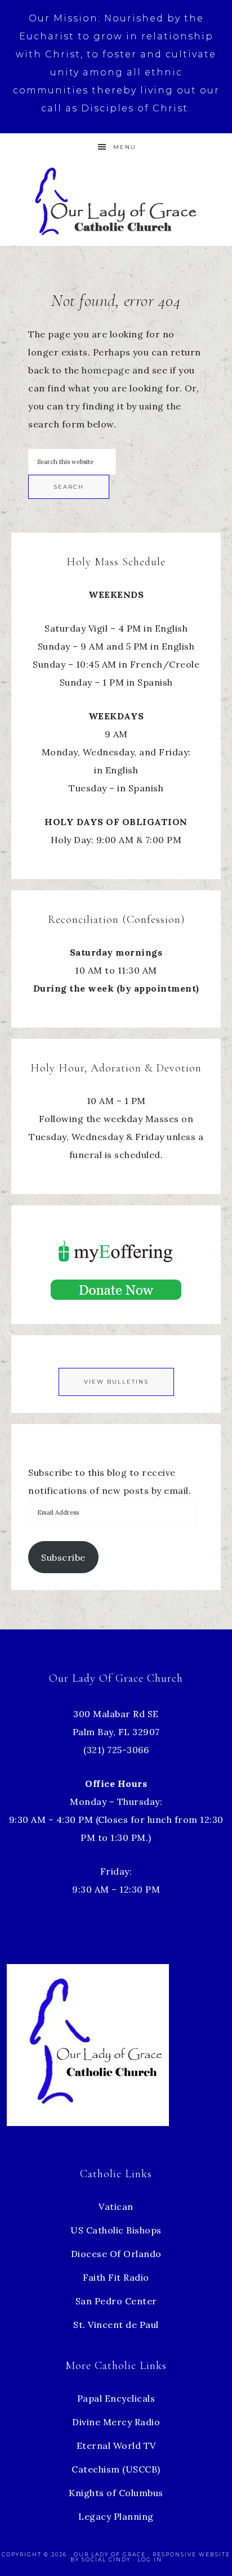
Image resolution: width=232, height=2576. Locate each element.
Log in (150, 2559)
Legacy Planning (116, 2516)
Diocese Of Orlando (116, 2254)
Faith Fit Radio (116, 2277)
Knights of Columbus (116, 2493)
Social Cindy (106, 2559)
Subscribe (63, 1557)
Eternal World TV (116, 2446)
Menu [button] (125, 147)
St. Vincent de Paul (116, 2325)
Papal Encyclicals (116, 2398)
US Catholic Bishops (116, 2230)
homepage (106, 370)
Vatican (116, 2206)
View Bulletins (116, 1382)
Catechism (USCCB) (116, 2469)
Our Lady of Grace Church (116, 201)
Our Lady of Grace (111, 2554)
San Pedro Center (116, 2301)
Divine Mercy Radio (116, 2422)
